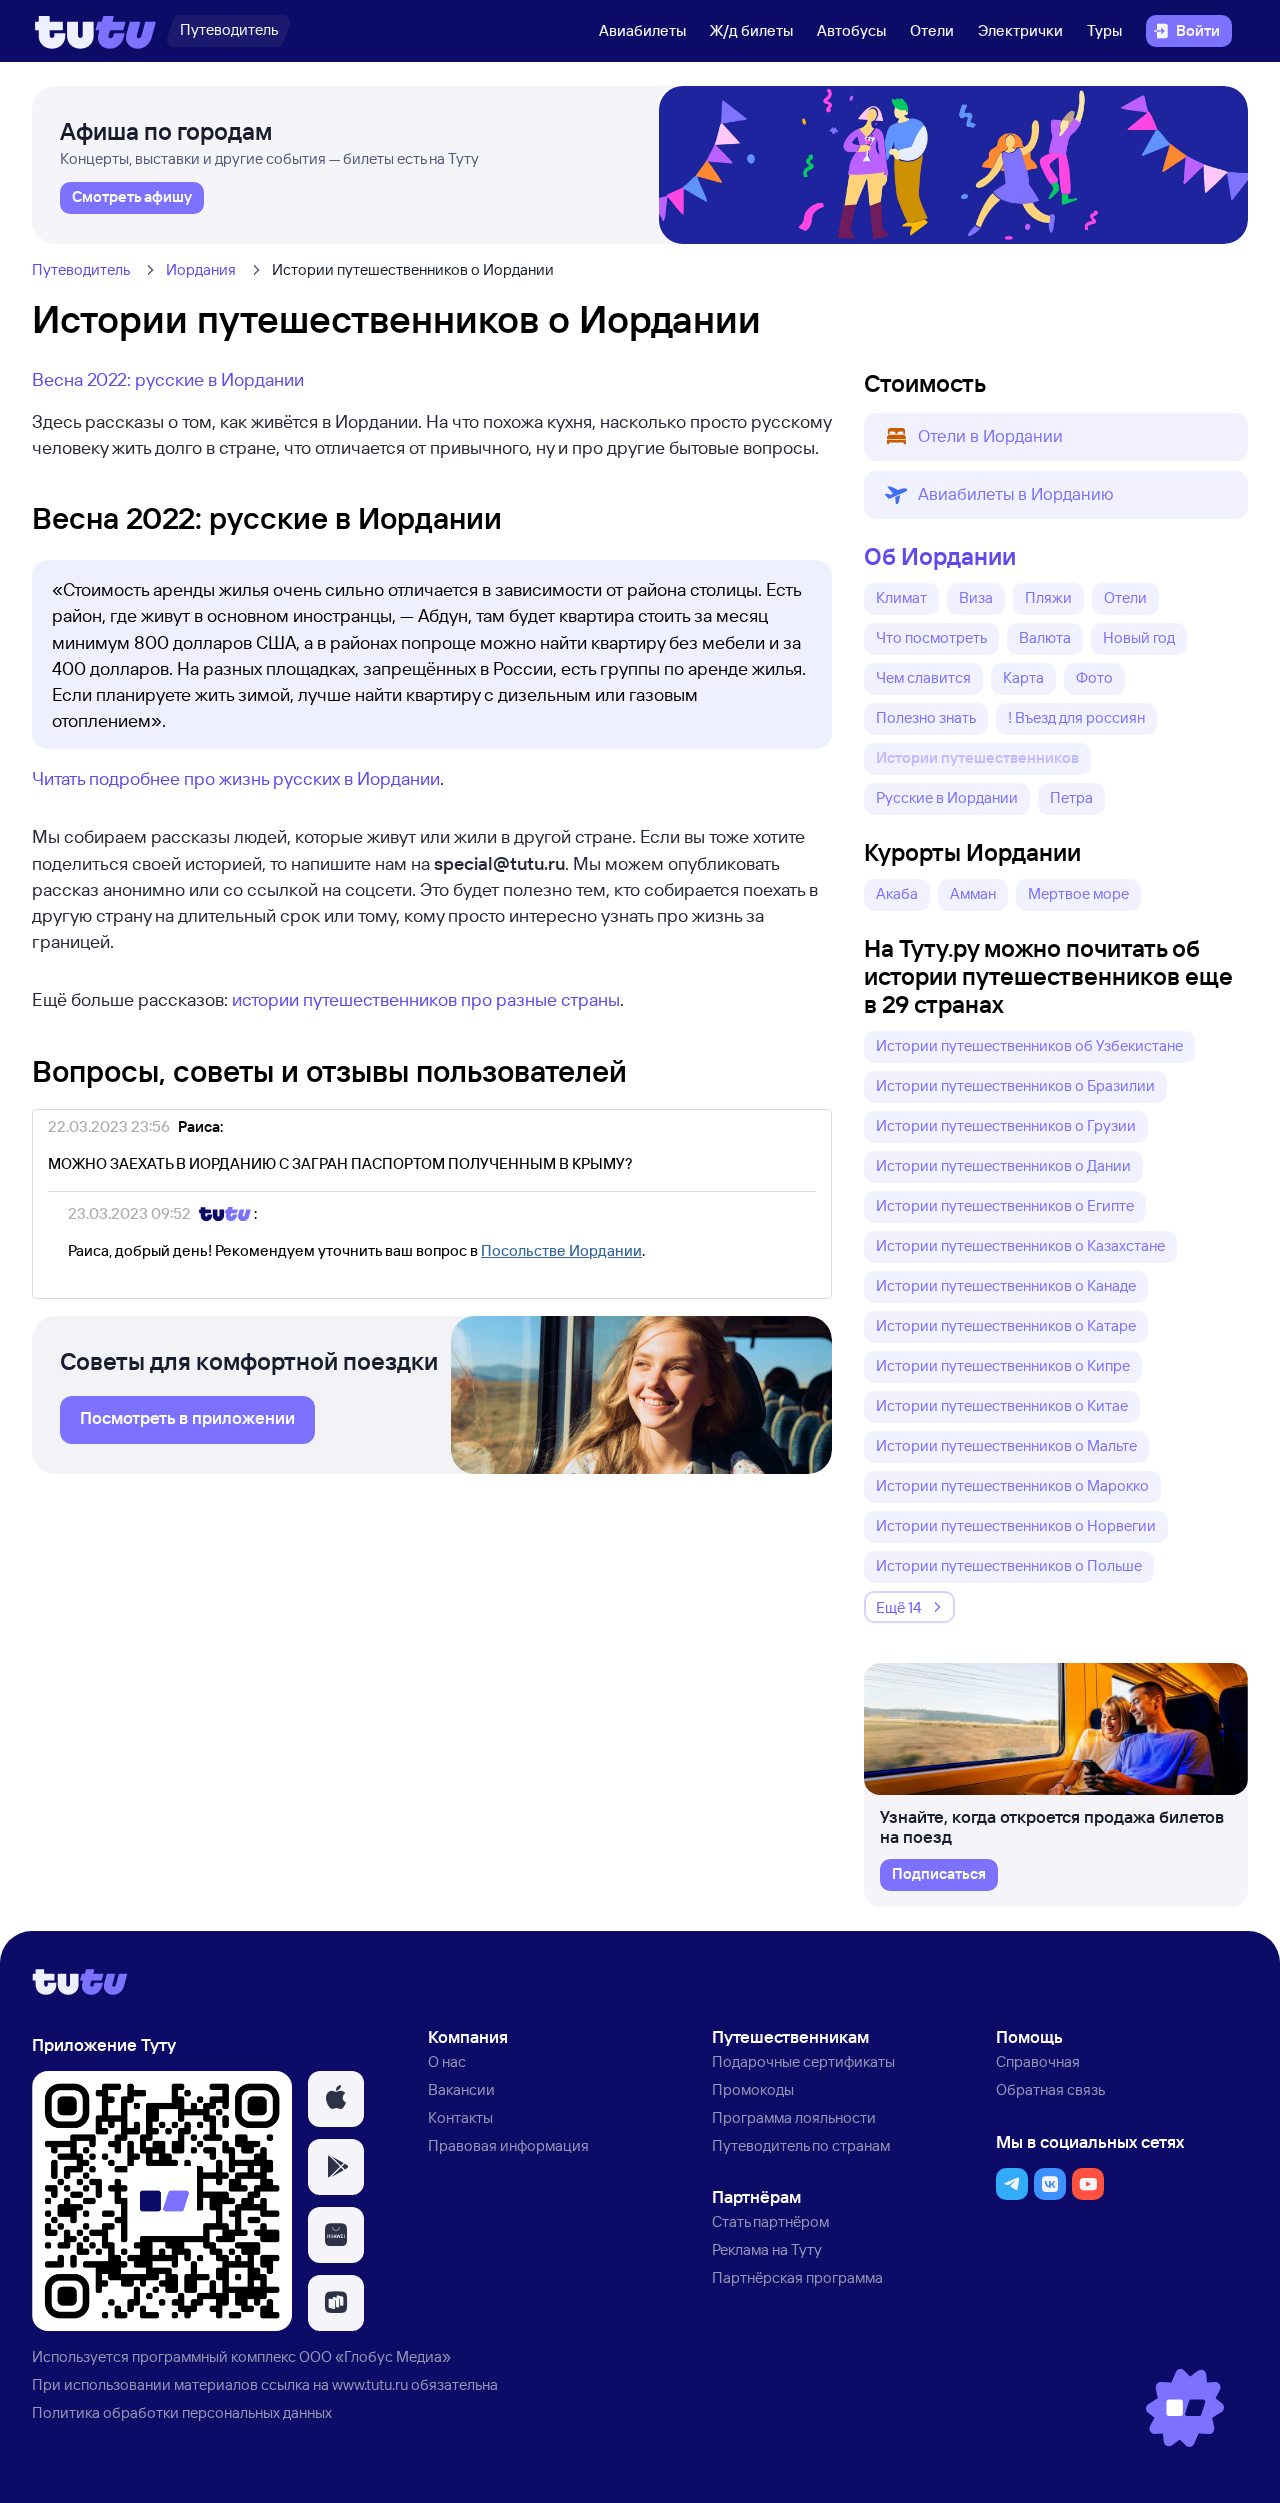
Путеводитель (81, 269)
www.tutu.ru (370, 2384)
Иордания (201, 269)
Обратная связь (1050, 2089)
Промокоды (753, 2089)
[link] (132, 198)
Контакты (460, 2117)
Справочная (1038, 2061)
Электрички (1020, 30)
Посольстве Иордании (561, 1250)
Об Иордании (940, 556)
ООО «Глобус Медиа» (375, 2356)
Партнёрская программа (797, 2277)
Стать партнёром (770, 2221)
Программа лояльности (794, 2117)
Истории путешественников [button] (977, 757)
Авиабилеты (642, 30)
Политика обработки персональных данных (182, 2412)
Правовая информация (508, 2145)
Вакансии (461, 2089)
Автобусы (851, 30)
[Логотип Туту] (95, 31)
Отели (932, 30)
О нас (447, 2061)
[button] (1056, 437)
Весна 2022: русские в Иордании (168, 379)
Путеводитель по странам (801, 2145)
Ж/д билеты (751, 30)
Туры (1104, 30)
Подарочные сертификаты (803, 2061)
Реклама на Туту (767, 2249)
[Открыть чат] (1185, 2408)
